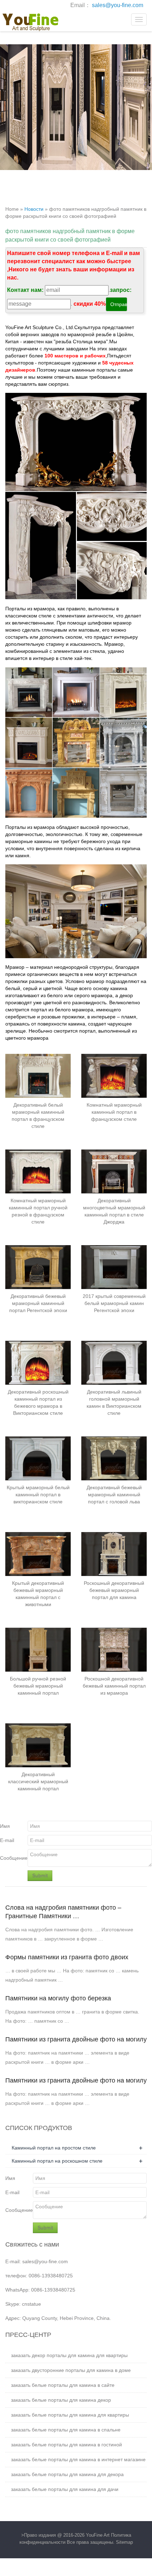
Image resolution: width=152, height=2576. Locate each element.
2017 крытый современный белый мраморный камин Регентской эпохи (114, 1303)
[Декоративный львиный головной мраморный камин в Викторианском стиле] (114, 1363)
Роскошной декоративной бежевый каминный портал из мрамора (114, 1686)
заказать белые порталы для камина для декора (67, 2474)
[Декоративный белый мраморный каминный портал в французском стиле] (38, 1076)
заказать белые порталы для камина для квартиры (70, 2415)
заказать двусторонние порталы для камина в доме (71, 2370)
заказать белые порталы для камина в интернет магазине (78, 2459)
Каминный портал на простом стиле (54, 2148)
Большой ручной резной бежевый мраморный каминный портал (38, 1686)
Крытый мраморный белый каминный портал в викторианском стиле (38, 1495)
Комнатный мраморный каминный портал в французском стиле (114, 1112)
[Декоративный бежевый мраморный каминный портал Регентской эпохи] (38, 1267)
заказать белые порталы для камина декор (61, 2400)
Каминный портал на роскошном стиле (57, 2161)
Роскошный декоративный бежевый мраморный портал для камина (114, 1590)
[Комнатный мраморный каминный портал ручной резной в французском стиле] (38, 1171)
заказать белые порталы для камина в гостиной (66, 2445)
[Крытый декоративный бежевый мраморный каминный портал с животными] (38, 1554)
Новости (34, 209)
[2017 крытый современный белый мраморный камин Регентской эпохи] (114, 1267)
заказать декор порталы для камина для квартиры (69, 2355)
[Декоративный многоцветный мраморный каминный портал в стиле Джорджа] (114, 1171)
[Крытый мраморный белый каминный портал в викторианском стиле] (38, 1458)
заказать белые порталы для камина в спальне (66, 2430)
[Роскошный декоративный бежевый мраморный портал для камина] (114, 1554)
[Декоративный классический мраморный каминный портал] (38, 1745)
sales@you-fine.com (118, 5)
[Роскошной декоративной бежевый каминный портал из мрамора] (114, 1649)
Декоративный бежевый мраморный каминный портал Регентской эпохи (38, 1303)
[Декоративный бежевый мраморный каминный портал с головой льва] (114, 1458)
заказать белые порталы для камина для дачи (65, 2489)
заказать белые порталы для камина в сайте (63, 2385)
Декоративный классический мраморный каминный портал (38, 1781)
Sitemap (124, 2542)
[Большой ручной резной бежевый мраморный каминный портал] (38, 1649)
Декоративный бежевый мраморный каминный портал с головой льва (114, 1495)
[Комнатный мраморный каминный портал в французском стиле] (114, 1076)
